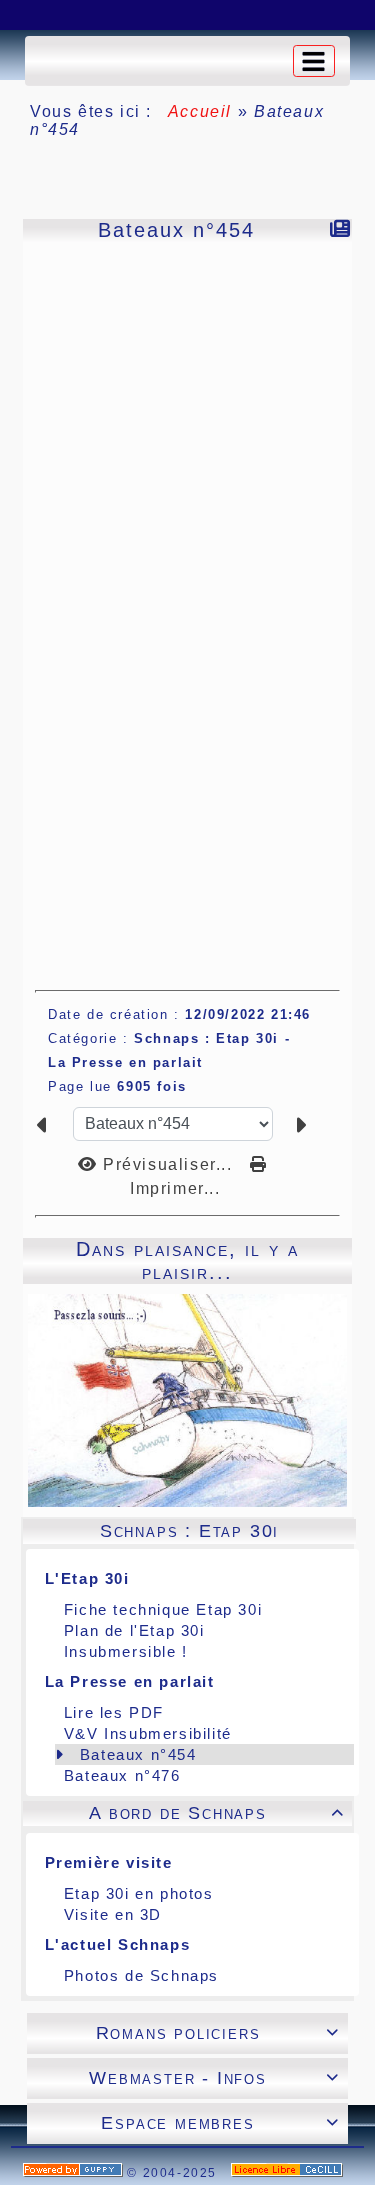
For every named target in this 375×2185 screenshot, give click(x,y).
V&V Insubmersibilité (148, 1733)
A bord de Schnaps (216, 1813)
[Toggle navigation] (314, 61)
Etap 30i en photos (139, 1893)
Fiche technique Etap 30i (163, 1609)
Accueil (200, 111)
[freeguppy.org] (75, 2173)
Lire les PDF (114, 1712)
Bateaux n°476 (122, 1775)
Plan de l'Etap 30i (134, 1630)
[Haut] (35, 15)
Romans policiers (218, 2033)
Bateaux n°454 (138, 1754)
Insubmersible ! (126, 1651)
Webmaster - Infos (214, 2078)
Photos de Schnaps (141, 1975)
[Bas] (135, 15)
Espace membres (220, 2123)
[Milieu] (85, 15)
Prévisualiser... (168, 1164)
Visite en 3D (113, 1914)
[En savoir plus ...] (289, 2173)
